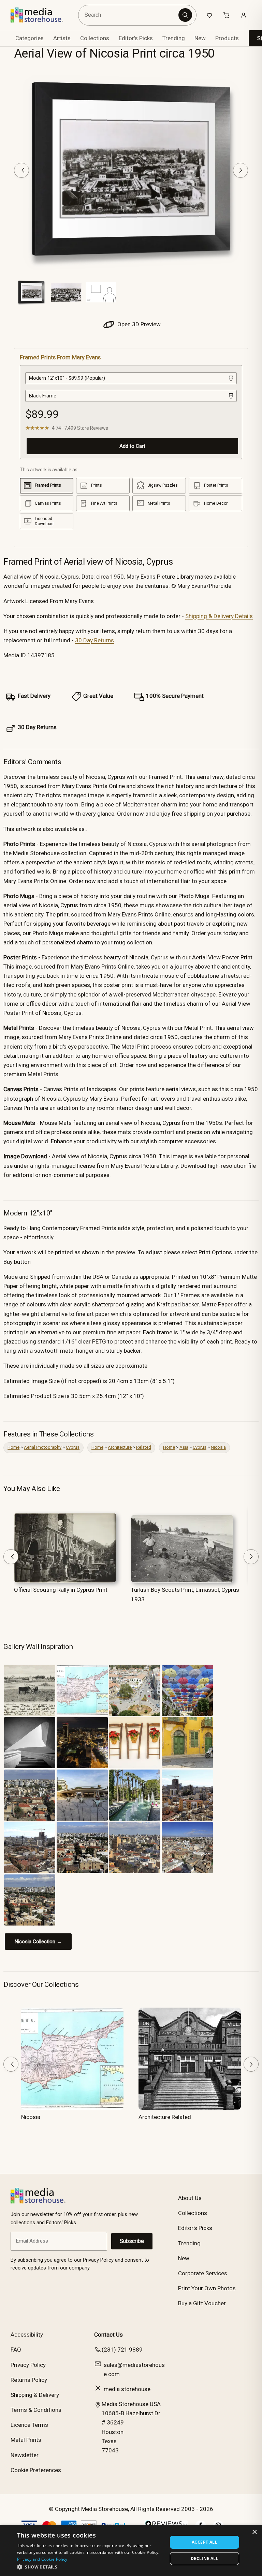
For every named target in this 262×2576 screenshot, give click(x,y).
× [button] (254, 2532)
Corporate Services (203, 2273)
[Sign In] (244, 15)
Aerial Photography (43, 1447)
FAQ (16, 2350)
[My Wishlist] (209, 15)
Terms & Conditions (36, 2410)
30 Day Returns (94, 640)
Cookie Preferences (36, 2470)
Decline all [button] (205, 2558)
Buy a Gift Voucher (202, 2303)
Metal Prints (26, 2440)
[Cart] (227, 15)
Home (13, 1447)
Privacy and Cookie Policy (42, 2559)
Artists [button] (62, 38)
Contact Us (108, 2335)
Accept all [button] (205, 2542)
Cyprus (73, 1447)
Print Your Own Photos (207, 2288)
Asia (184, 1447)
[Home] (42, 15)
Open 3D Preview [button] (138, 324)
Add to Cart (132, 446)
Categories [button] (30, 38)
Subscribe (132, 2241)
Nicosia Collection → (38, 1942)
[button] (90, 2567)
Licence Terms (29, 2425)
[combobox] (129, 15)
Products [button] (227, 38)
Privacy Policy (28, 2365)
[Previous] (21, 170)
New (200, 38)
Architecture (120, 1447)
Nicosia (218, 1447)
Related (144, 1447)
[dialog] (131, 2550)
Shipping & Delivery (35, 2395)
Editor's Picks (136, 38)
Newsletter (25, 2455)
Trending (174, 38)
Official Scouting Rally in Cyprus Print (61, 1590)
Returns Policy (29, 2380)
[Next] (241, 170)
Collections (95, 38)
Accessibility (27, 2335)
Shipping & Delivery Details (219, 616)
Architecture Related (165, 2117)
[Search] (185, 15)
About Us (190, 2198)
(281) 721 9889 (122, 2350)
